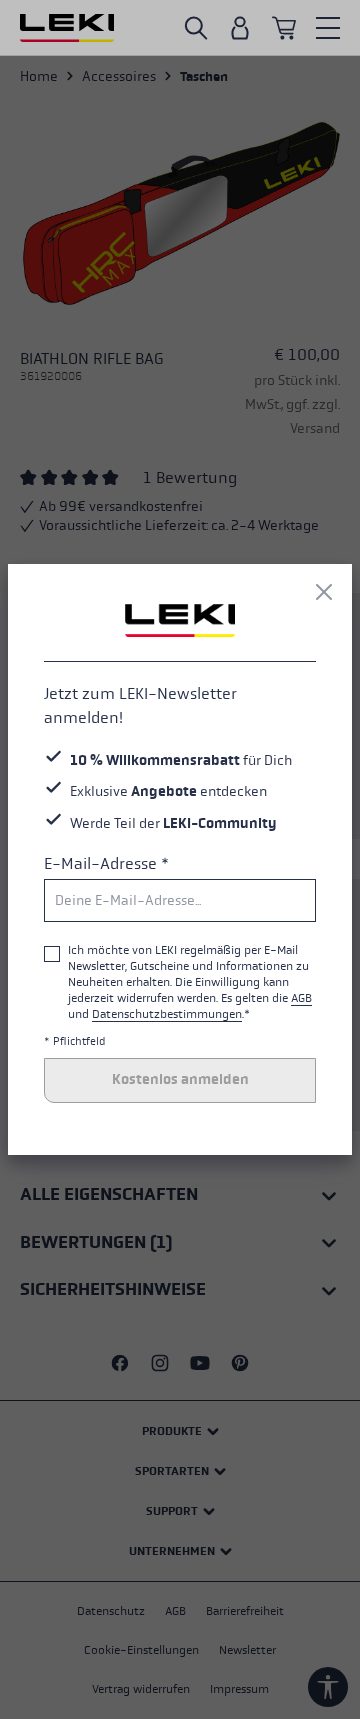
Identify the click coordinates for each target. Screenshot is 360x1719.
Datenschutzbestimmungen (167, 1014)
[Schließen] (324, 592)
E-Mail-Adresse (106, 863)
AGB (301, 998)
